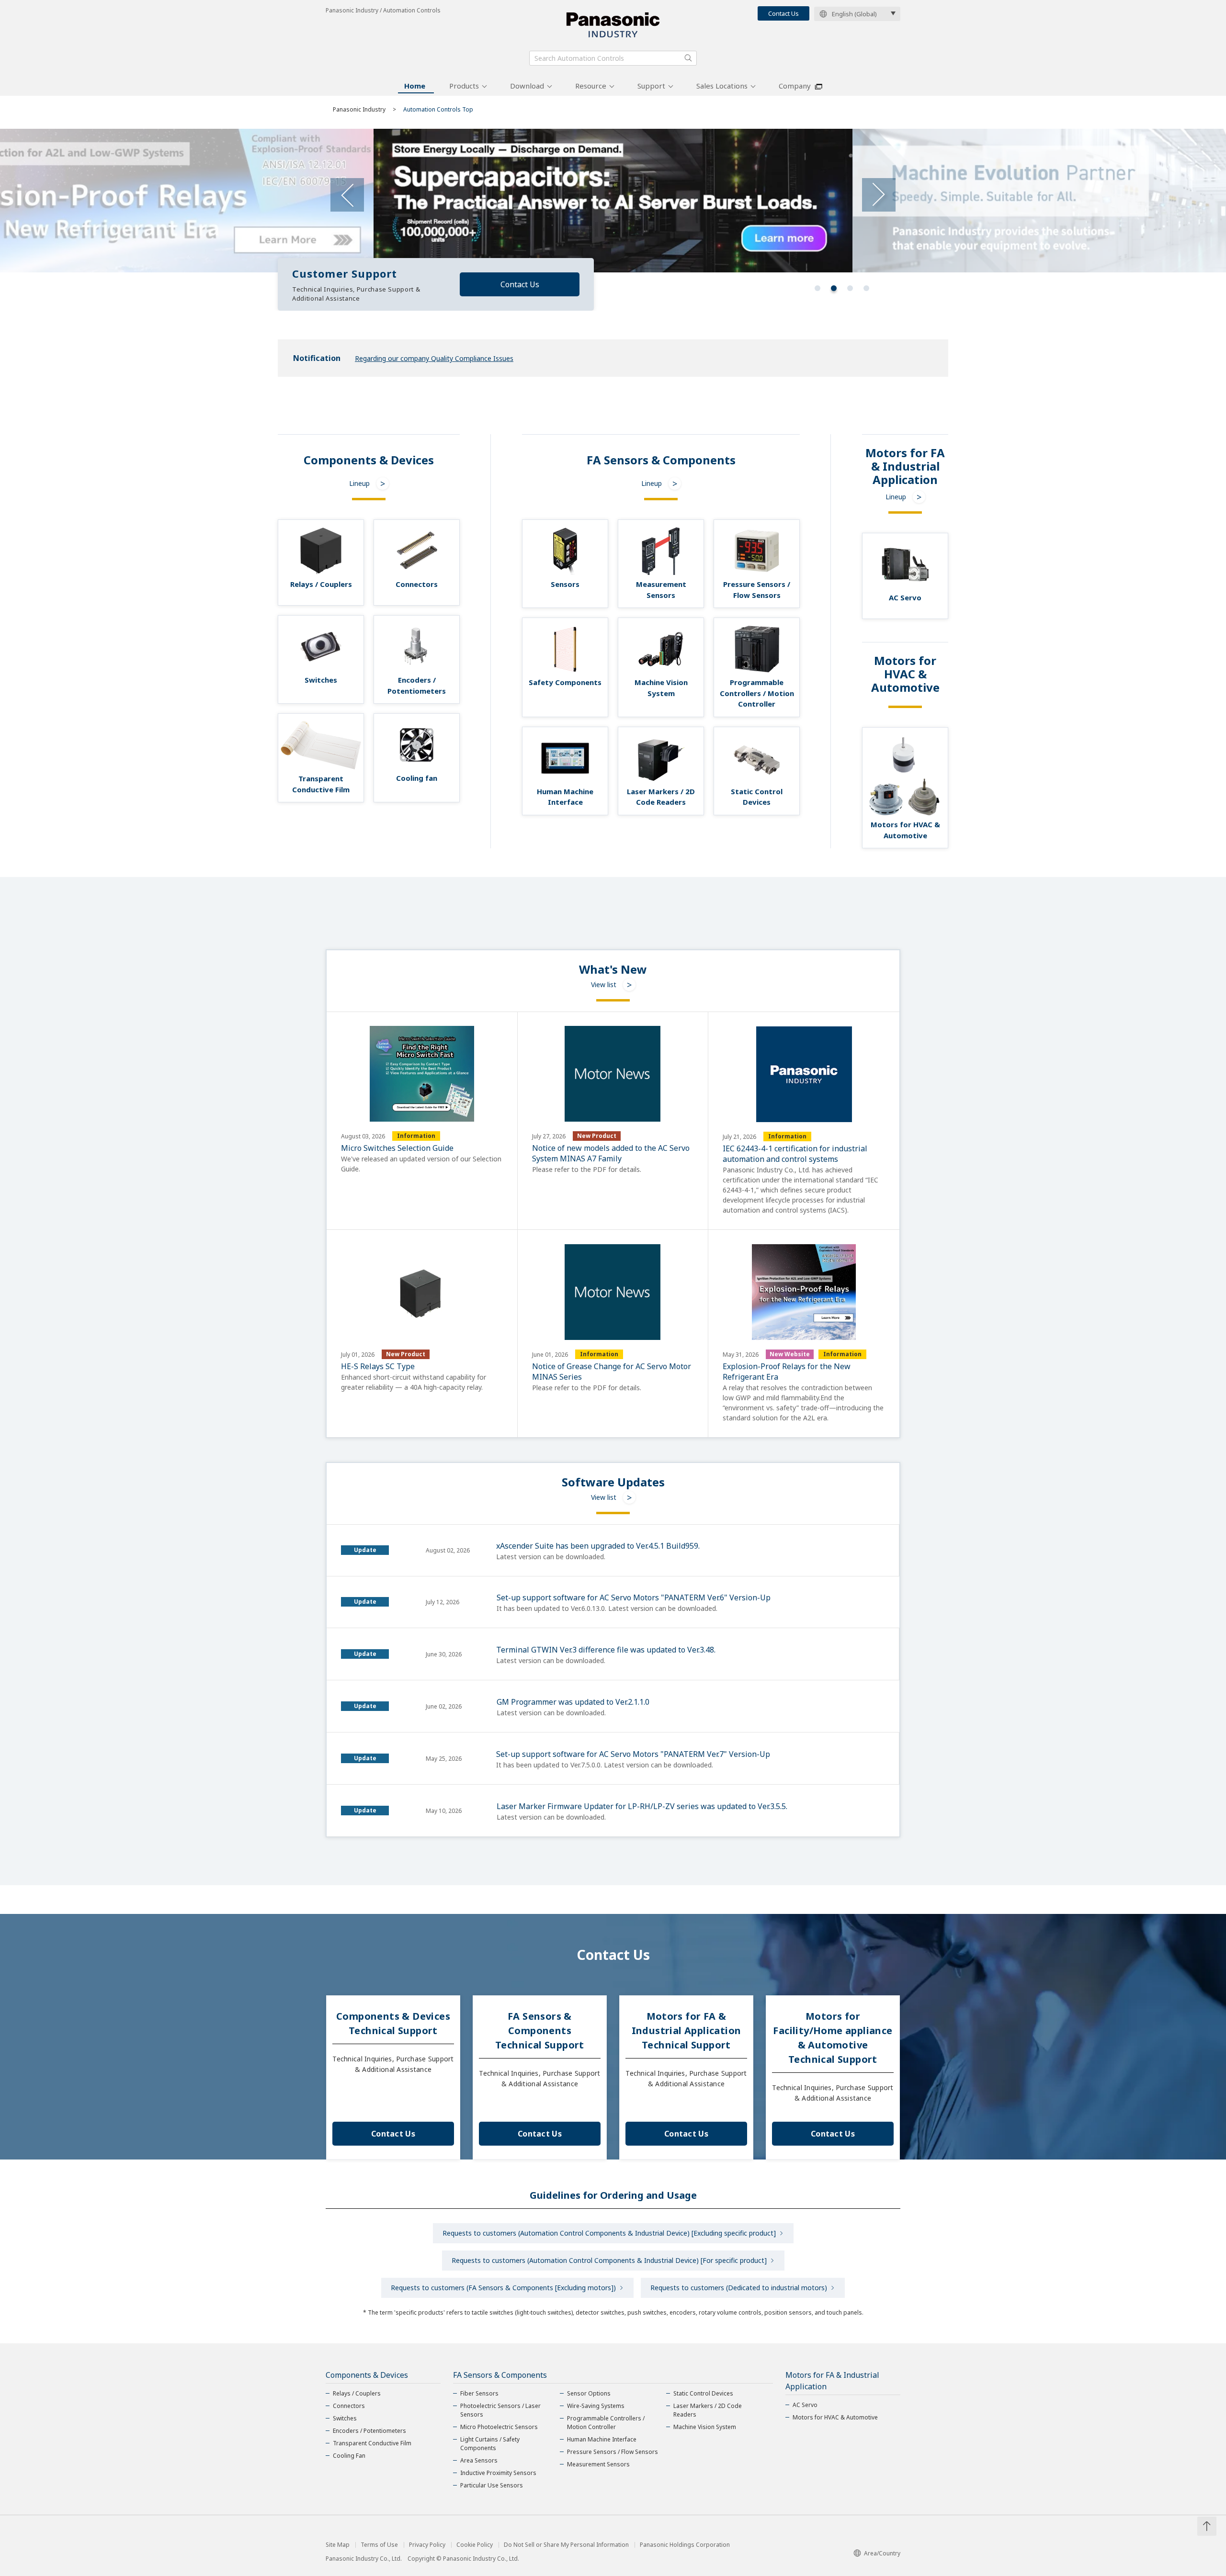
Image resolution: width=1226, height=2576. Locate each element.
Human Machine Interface (602, 2439)
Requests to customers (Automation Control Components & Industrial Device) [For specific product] (609, 2260)
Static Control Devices (703, 2393)
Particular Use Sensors (492, 2485)
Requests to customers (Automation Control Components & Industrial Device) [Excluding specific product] (609, 2233)
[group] (613, 201)
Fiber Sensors (479, 2393)
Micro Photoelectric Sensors (499, 2427)
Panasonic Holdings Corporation (685, 2545)
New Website (790, 1354)
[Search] (688, 58)
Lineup (359, 483)
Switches (345, 2418)
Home (415, 86)
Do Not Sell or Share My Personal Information (566, 2545)
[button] (817, 288)
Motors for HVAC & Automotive (835, 2417)
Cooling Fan (349, 2456)
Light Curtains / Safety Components (490, 2444)
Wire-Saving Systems (596, 2406)
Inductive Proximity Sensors (498, 2473)
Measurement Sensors (598, 2464)
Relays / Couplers (357, 2393)
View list (604, 984)
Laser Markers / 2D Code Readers (708, 2410)
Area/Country (882, 2553)
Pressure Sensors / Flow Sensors (613, 2452)
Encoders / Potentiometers (369, 2431)
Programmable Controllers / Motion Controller (606, 2423)
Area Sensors (479, 2460)
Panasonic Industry (359, 109)
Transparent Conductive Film (372, 2443)
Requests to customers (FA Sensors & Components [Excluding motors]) (503, 2288)
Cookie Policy (475, 2545)
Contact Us (783, 13)
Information (416, 1136)
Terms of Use (379, 2545)
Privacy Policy (427, 2545)
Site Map (338, 2545)
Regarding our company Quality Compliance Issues (434, 358)
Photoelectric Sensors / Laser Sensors (500, 2410)
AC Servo (805, 2405)
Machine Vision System (705, 2427)
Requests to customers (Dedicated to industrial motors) (739, 2288)
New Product (597, 1136)
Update (365, 1550)
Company (795, 86)
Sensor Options (589, 2393)
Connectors (349, 2406)
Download (527, 86)
